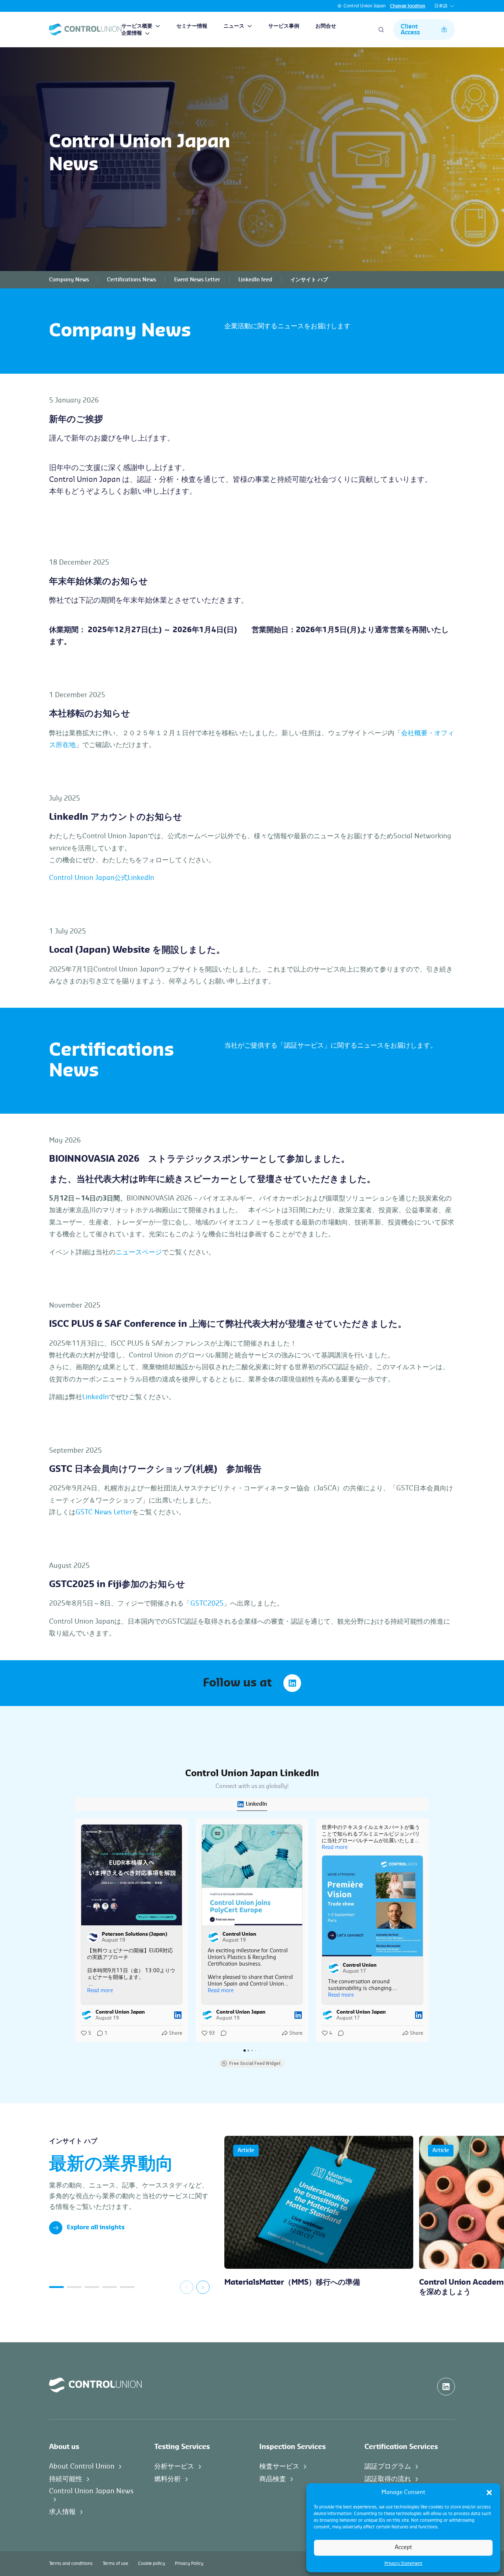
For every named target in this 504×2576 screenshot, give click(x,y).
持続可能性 (66, 2479)
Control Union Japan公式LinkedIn (102, 878)
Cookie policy (151, 2563)
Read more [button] (100, 1991)
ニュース (234, 26)
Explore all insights (96, 2227)
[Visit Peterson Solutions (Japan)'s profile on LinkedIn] (93, 1937)
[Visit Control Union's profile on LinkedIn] (214, 1937)
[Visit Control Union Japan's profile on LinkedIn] (87, 2015)
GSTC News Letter (104, 1512)
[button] (489, 2493)
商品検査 (273, 2479)
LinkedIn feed (255, 280)
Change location (408, 6)
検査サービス (279, 2466)
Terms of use (115, 2563)
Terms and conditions (71, 2563)
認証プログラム (388, 2466)
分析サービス (174, 2466)
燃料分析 (168, 2479)
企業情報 (132, 33)
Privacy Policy (189, 2563)
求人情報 (62, 2512)
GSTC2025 (207, 1603)
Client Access (410, 30)
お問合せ (326, 26)
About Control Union (82, 2466)
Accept (403, 2547)
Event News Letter (197, 280)
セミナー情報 (192, 26)
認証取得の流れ (388, 2479)
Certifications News (132, 280)
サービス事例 (284, 26)
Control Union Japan (365, 6)
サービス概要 (137, 26)
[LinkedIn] (292, 1683)
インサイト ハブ (309, 280)
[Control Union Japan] (85, 30)
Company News (69, 280)
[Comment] (221, 2033)
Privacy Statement (403, 2563)
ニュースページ (139, 1252)
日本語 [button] (441, 6)
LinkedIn (96, 1397)
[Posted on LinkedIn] (178, 2015)
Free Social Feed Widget (255, 2063)
